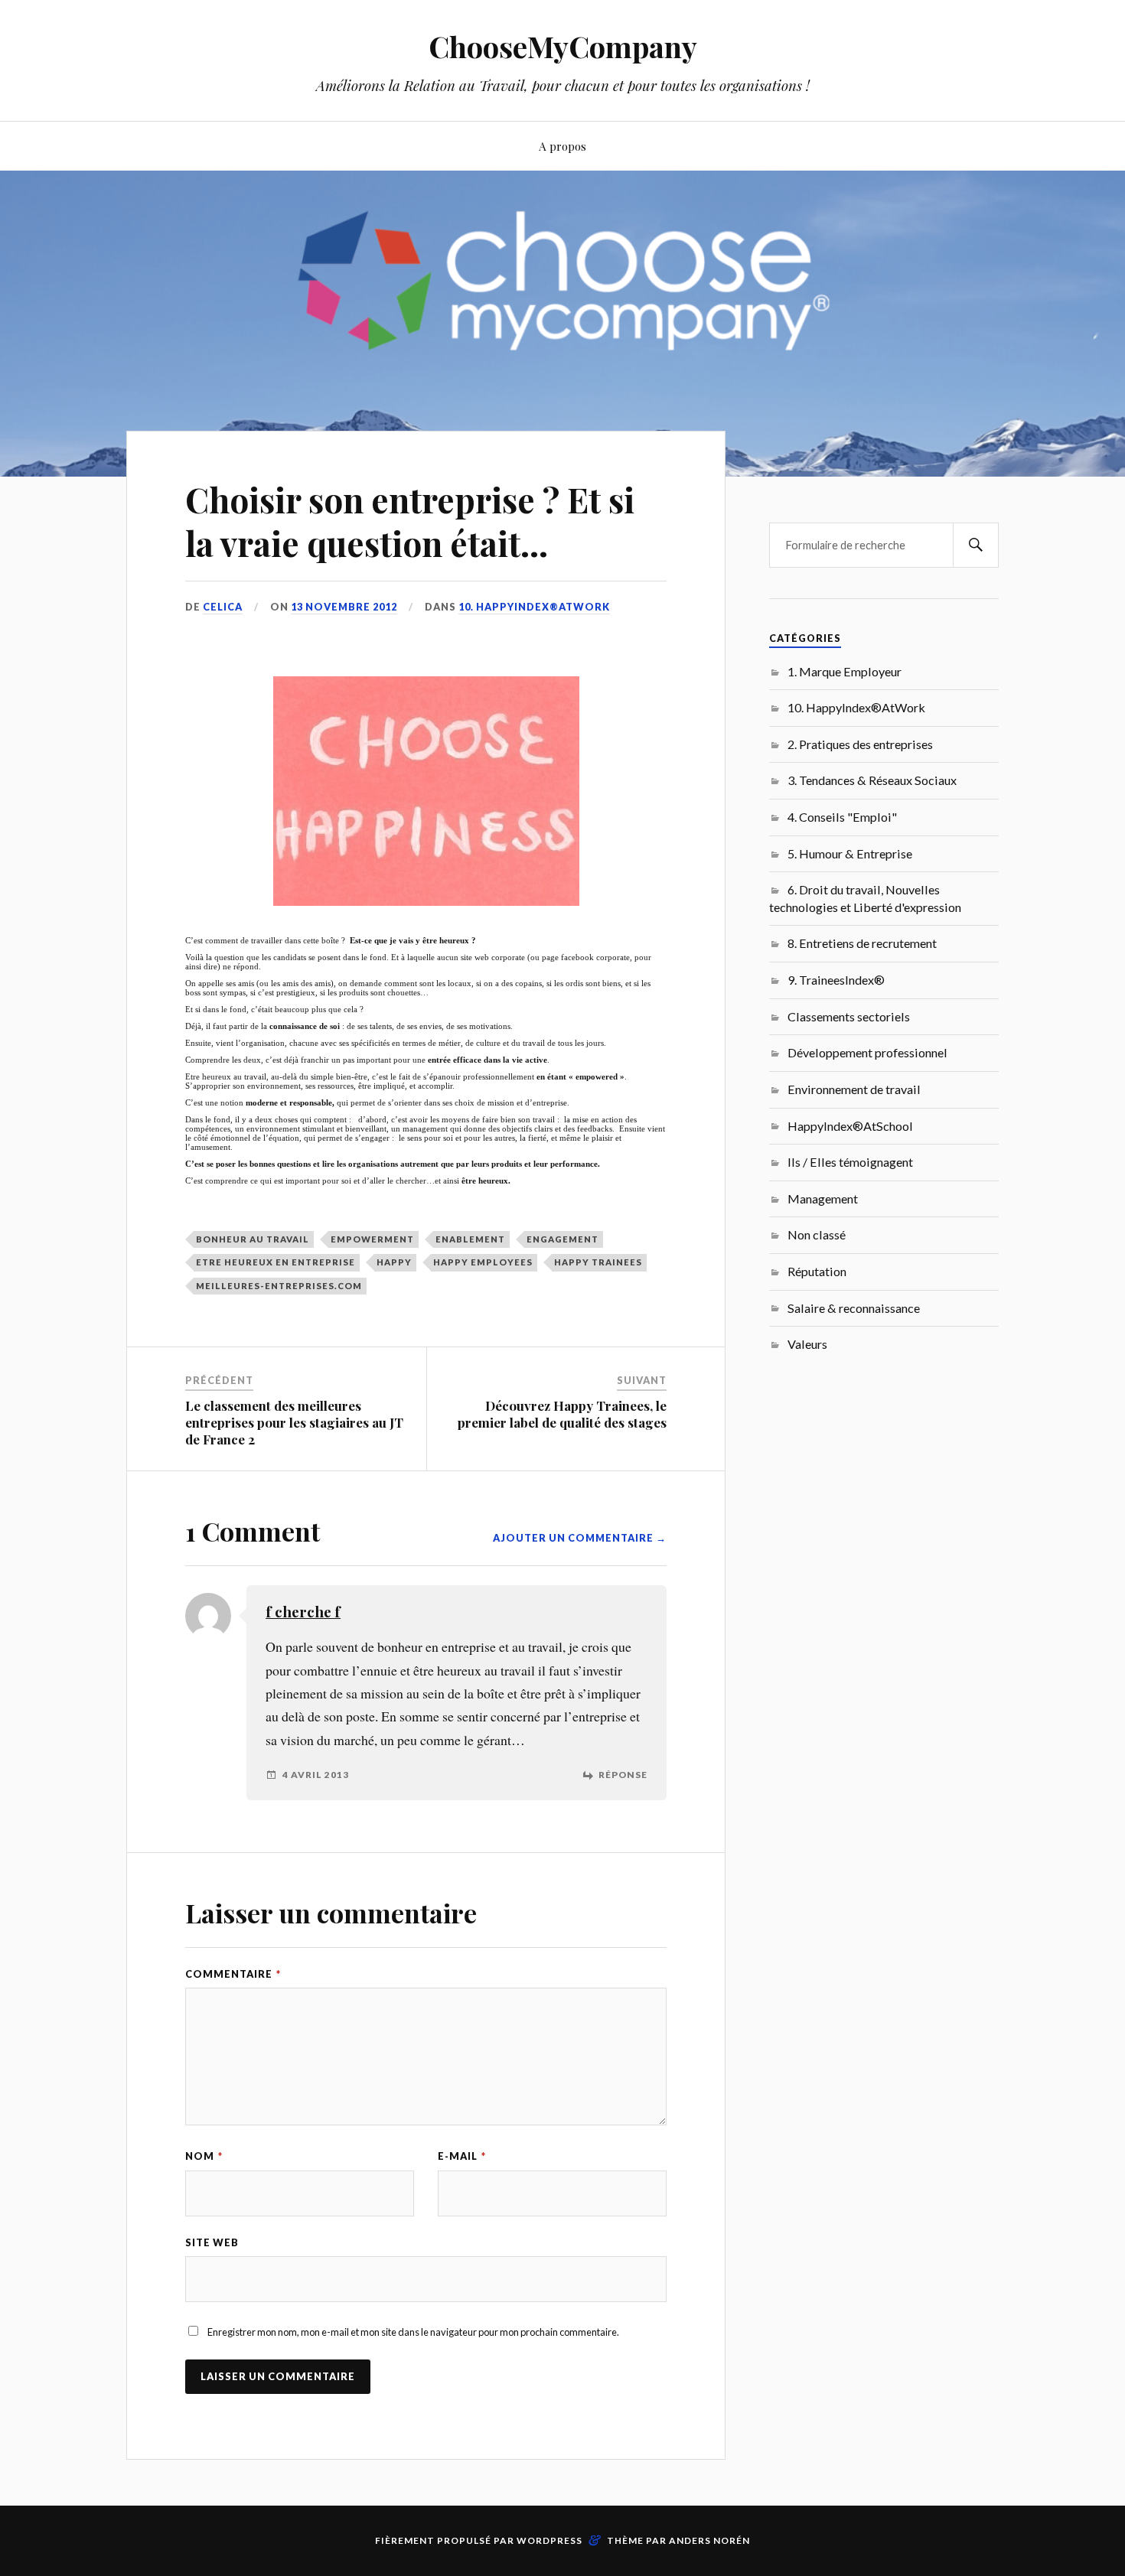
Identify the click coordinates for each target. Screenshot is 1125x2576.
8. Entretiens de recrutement (862, 943)
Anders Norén (709, 2540)
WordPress (549, 2540)
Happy (394, 1262)
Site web (212, 2242)
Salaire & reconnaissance (854, 1308)
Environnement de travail (854, 1089)
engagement (562, 1239)
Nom (204, 2156)
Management (823, 1198)
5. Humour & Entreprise (850, 853)
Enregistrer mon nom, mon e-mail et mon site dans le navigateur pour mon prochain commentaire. (413, 2332)
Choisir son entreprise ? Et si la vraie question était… (410, 521)
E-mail (462, 2156)
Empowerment (372, 1239)
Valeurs (807, 1344)
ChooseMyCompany (563, 46)
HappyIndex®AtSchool (850, 1126)
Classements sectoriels (849, 1016)
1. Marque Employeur (845, 671)
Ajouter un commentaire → (580, 1538)
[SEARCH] (976, 545)
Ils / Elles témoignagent (850, 1162)
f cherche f (303, 1612)
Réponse (623, 1775)
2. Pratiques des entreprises (860, 744)
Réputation (817, 1271)
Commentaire (233, 1974)
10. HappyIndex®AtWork (534, 607)
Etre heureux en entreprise (276, 1262)
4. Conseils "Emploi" (842, 817)
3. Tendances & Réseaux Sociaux (872, 780)
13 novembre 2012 (344, 607)
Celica (223, 607)
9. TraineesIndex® (836, 980)
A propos (562, 146)
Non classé (817, 1234)
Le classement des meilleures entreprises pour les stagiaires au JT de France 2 (294, 1422)
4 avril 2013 (316, 1775)
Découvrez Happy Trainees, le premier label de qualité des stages (562, 1414)
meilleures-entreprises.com (279, 1286)
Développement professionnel (867, 1052)
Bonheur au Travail (253, 1239)
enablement (470, 1239)
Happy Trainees (598, 1262)
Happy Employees (483, 1262)
